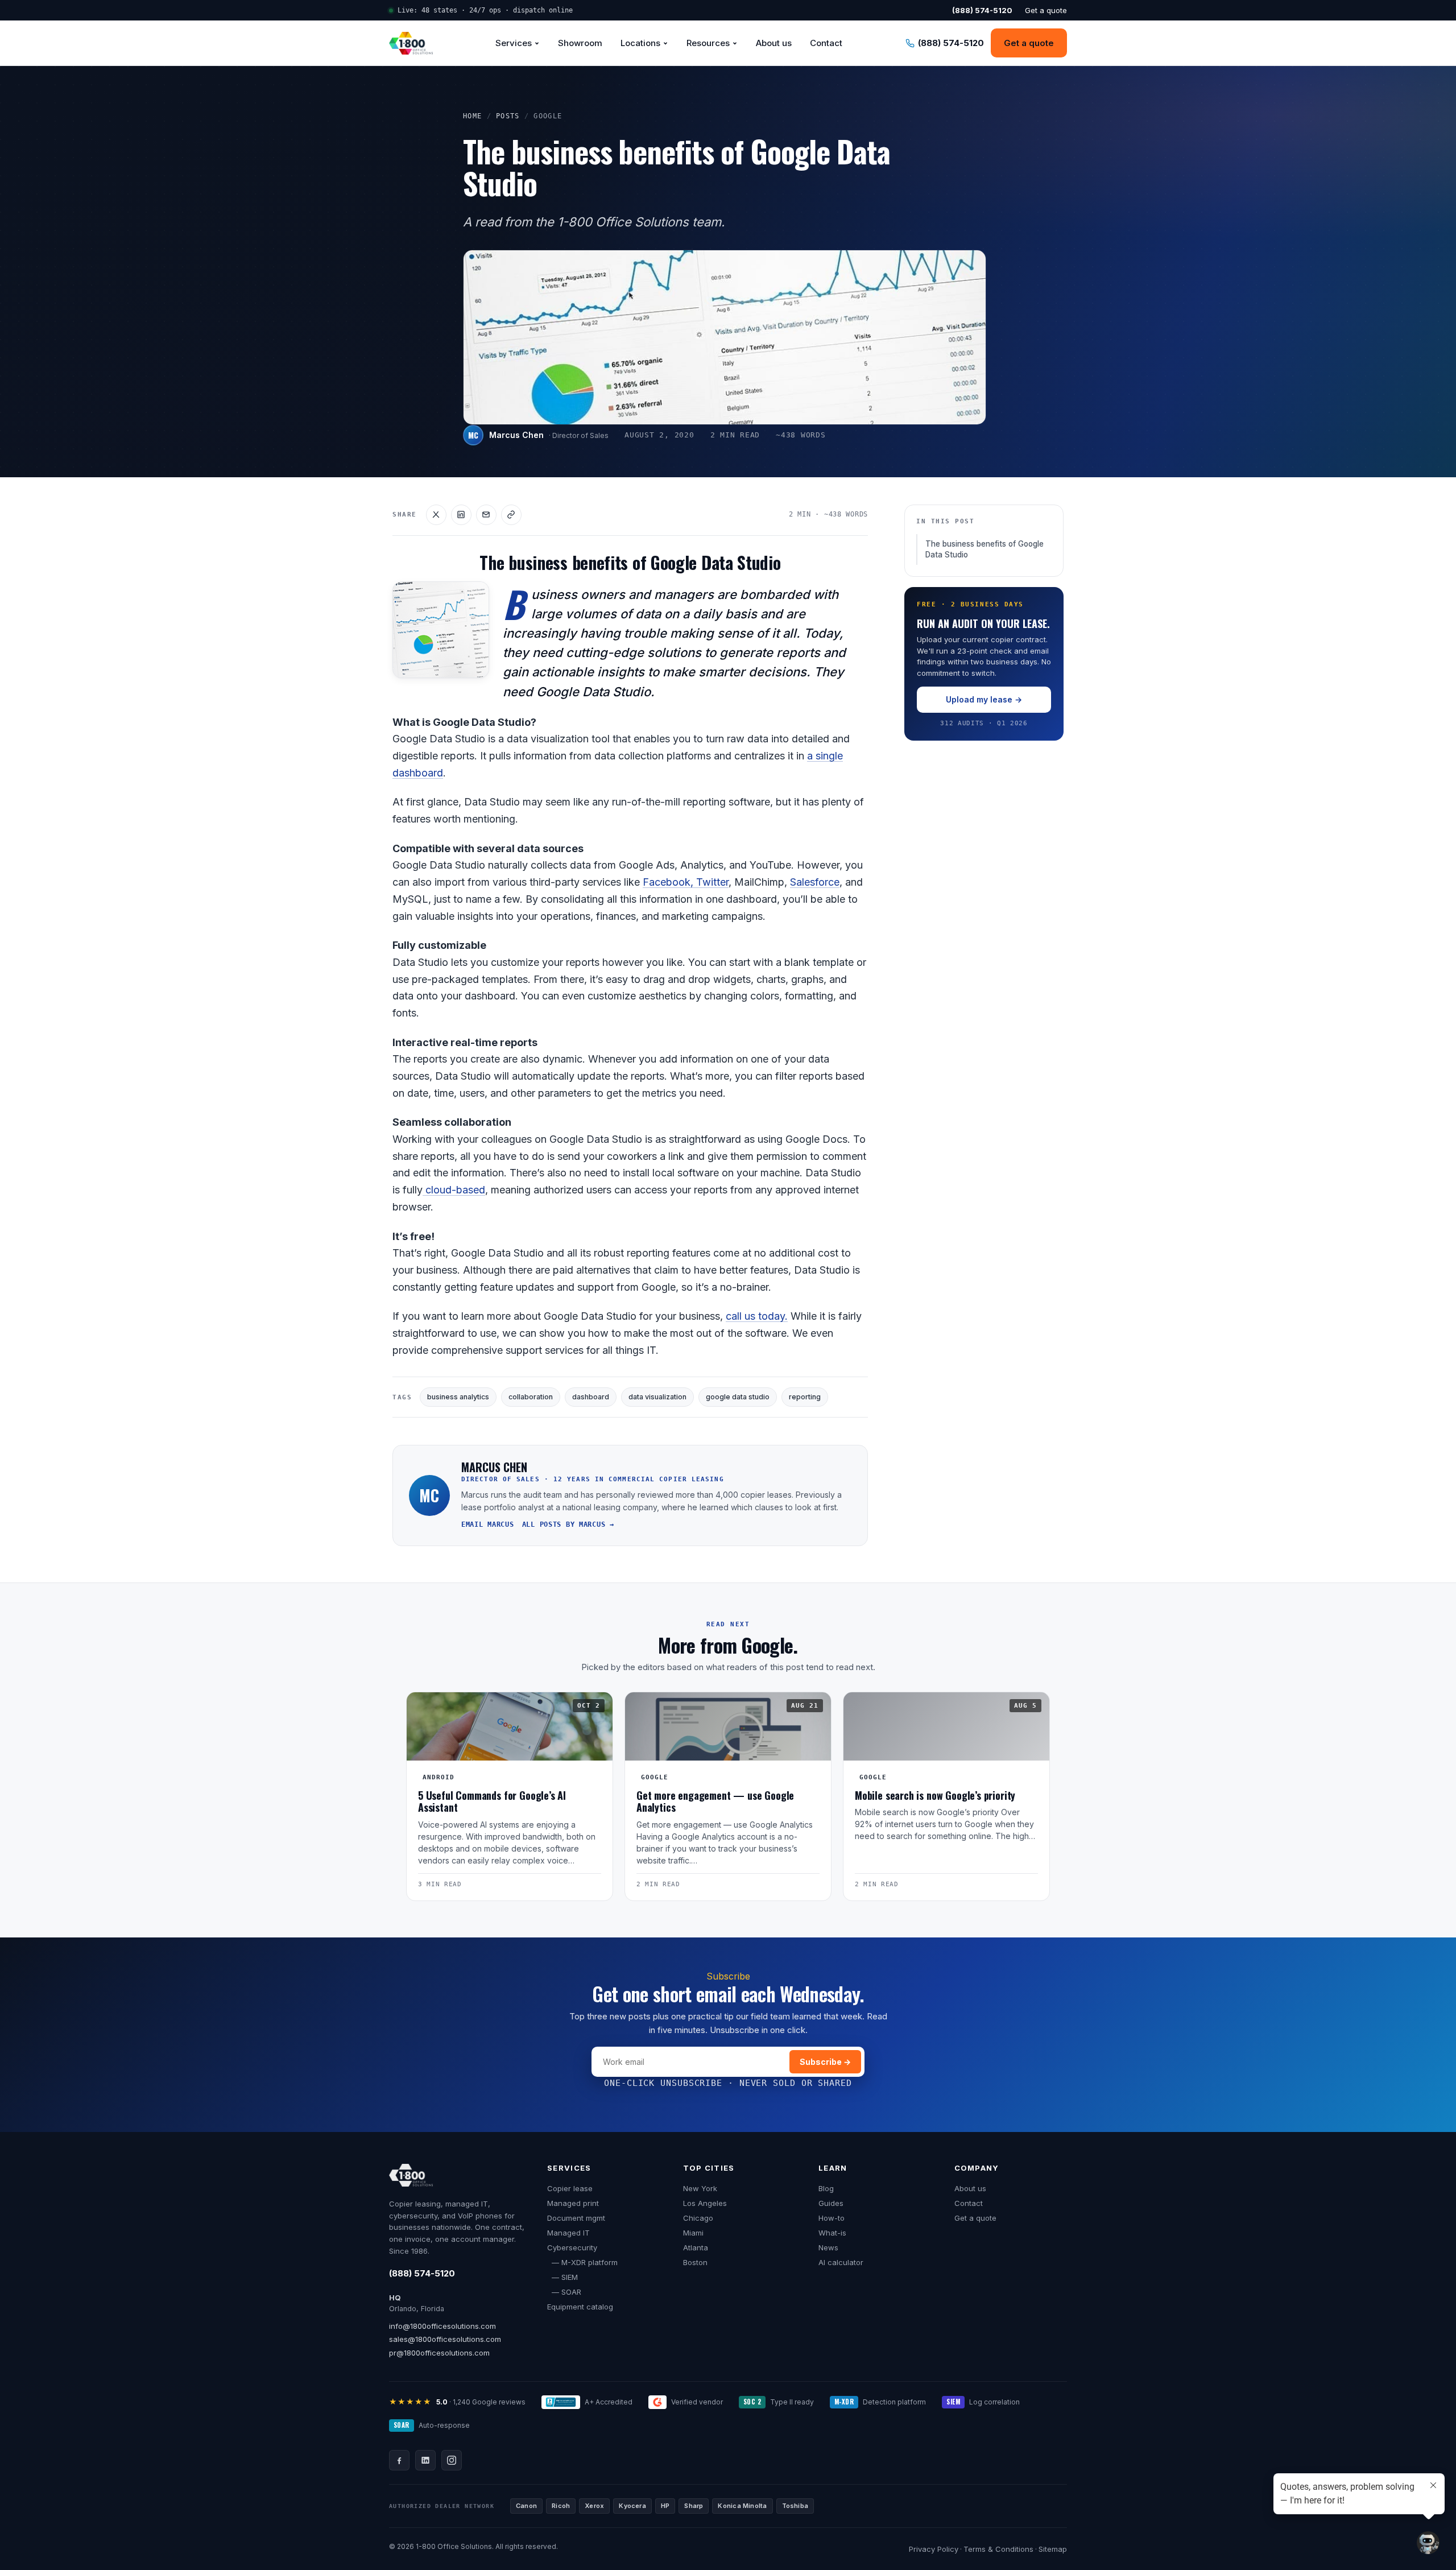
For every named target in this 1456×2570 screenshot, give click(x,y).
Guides (831, 2203)
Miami (693, 2233)
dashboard (591, 1397)
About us (774, 43)
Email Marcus (488, 1524)
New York (700, 2188)
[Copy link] (511, 515)
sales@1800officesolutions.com (445, 2339)
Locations (640, 43)
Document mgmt (576, 2218)
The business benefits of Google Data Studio (985, 549)
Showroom (580, 43)
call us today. (757, 1316)
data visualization (657, 1397)
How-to (832, 2218)
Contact (826, 43)
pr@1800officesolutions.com (439, 2353)
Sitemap (1053, 2549)
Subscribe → (825, 2062)
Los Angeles (705, 2203)
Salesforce (815, 882)
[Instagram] (452, 2460)
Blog (826, 2188)
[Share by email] (486, 515)
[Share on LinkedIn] (461, 515)
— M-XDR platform (582, 2262)
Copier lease (570, 2188)
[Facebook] (399, 2460)
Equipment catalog (580, 2307)
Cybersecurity (572, 2247)
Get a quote (1046, 10)
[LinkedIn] (425, 2460)
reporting (805, 1397)
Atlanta (696, 2247)
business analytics (458, 1397)
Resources (708, 43)
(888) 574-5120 (422, 2273)
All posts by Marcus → (568, 1524)
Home (473, 116)
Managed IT (568, 2233)
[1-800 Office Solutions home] (411, 43)
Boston (695, 2262)
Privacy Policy (934, 2549)
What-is (832, 2233)
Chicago (698, 2218)
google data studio (738, 1397)
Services (514, 43)
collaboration (531, 1397)
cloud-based (454, 1190)
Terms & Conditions (998, 2549)
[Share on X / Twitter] (436, 515)
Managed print (573, 2203)
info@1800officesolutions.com (442, 2326)
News (828, 2247)
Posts (508, 116)
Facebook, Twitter (686, 882)
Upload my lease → (984, 699)
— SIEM (562, 2277)
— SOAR (564, 2292)
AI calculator (841, 2262)
